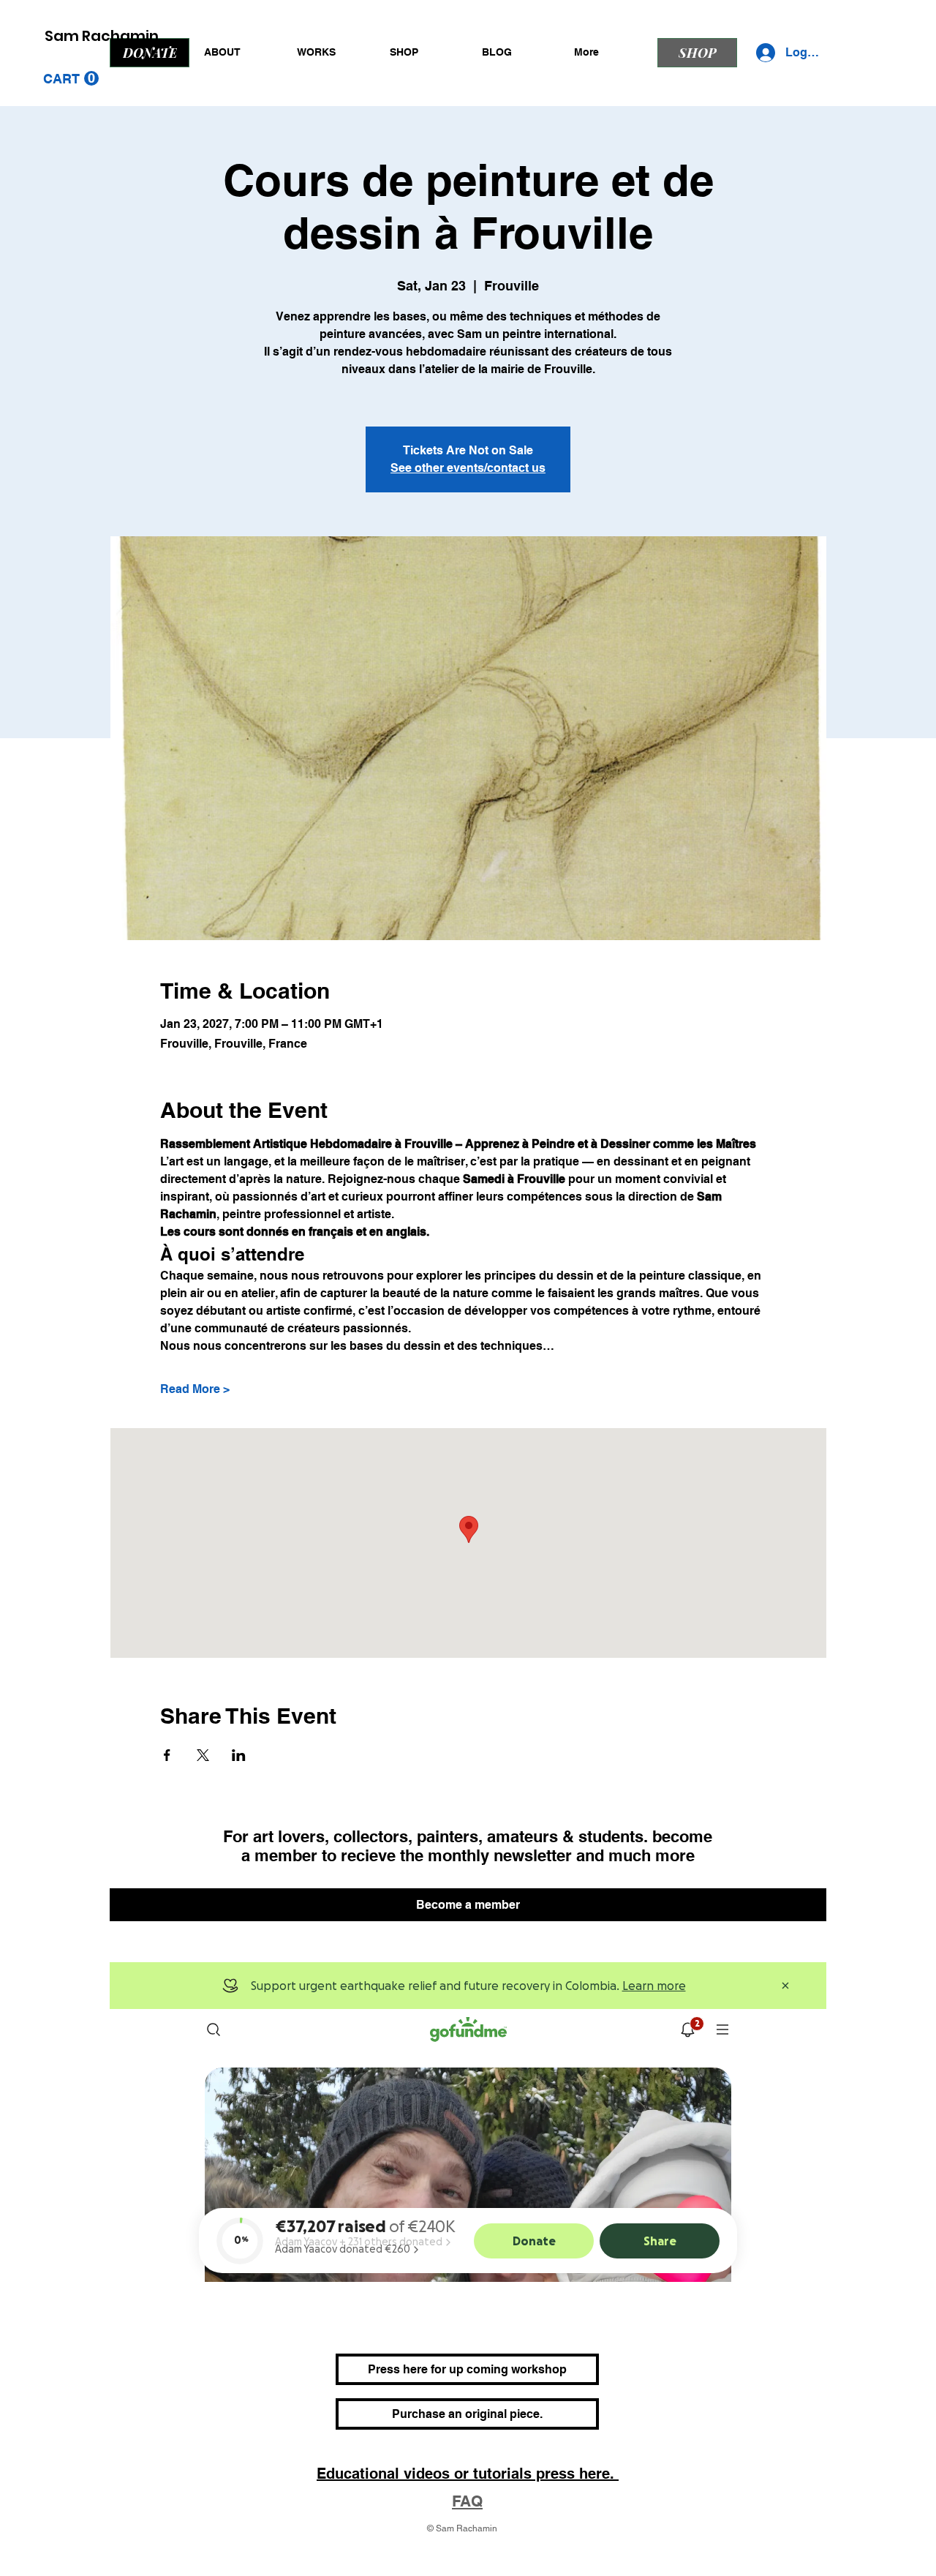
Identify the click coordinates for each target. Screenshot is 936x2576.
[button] (71, 79)
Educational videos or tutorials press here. (468, 2474)
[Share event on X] (203, 1755)
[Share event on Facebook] (167, 1755)
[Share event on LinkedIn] (239, 1755)
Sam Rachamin (102, 36)
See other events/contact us (468, 468)
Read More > (195, 1389)
